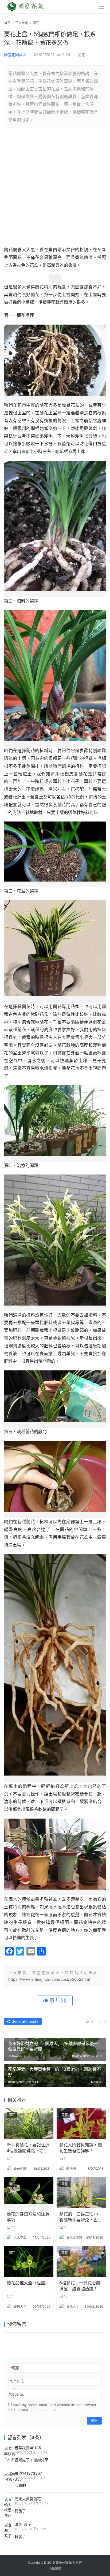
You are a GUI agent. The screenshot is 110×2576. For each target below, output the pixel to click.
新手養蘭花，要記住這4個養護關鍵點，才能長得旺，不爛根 (28, 2148)
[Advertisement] (55, 188)
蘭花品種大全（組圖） (28, 2283)
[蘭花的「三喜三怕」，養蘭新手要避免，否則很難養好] (81, 2193)
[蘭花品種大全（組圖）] (29, 2262)
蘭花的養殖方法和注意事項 (28, 2217)
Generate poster (25, 2021)
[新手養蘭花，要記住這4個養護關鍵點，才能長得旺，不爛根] (29, 2124)
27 (13, 2227)
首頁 (7, 23)
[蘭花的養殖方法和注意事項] (29, 2193)
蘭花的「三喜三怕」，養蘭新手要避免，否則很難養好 (81, 2217)
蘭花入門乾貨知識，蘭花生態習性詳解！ (81, 2148)
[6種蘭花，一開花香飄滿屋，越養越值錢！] (81, 2262)
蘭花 (81, 55)
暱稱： (17, 2368)
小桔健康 (55, 2568)
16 (65, 2296)
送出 (94, 2421)
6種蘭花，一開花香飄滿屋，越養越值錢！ (80, 2286)
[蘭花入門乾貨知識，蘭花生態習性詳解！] (81, 2124)
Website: (17, 2394)
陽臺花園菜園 (15, 55)
